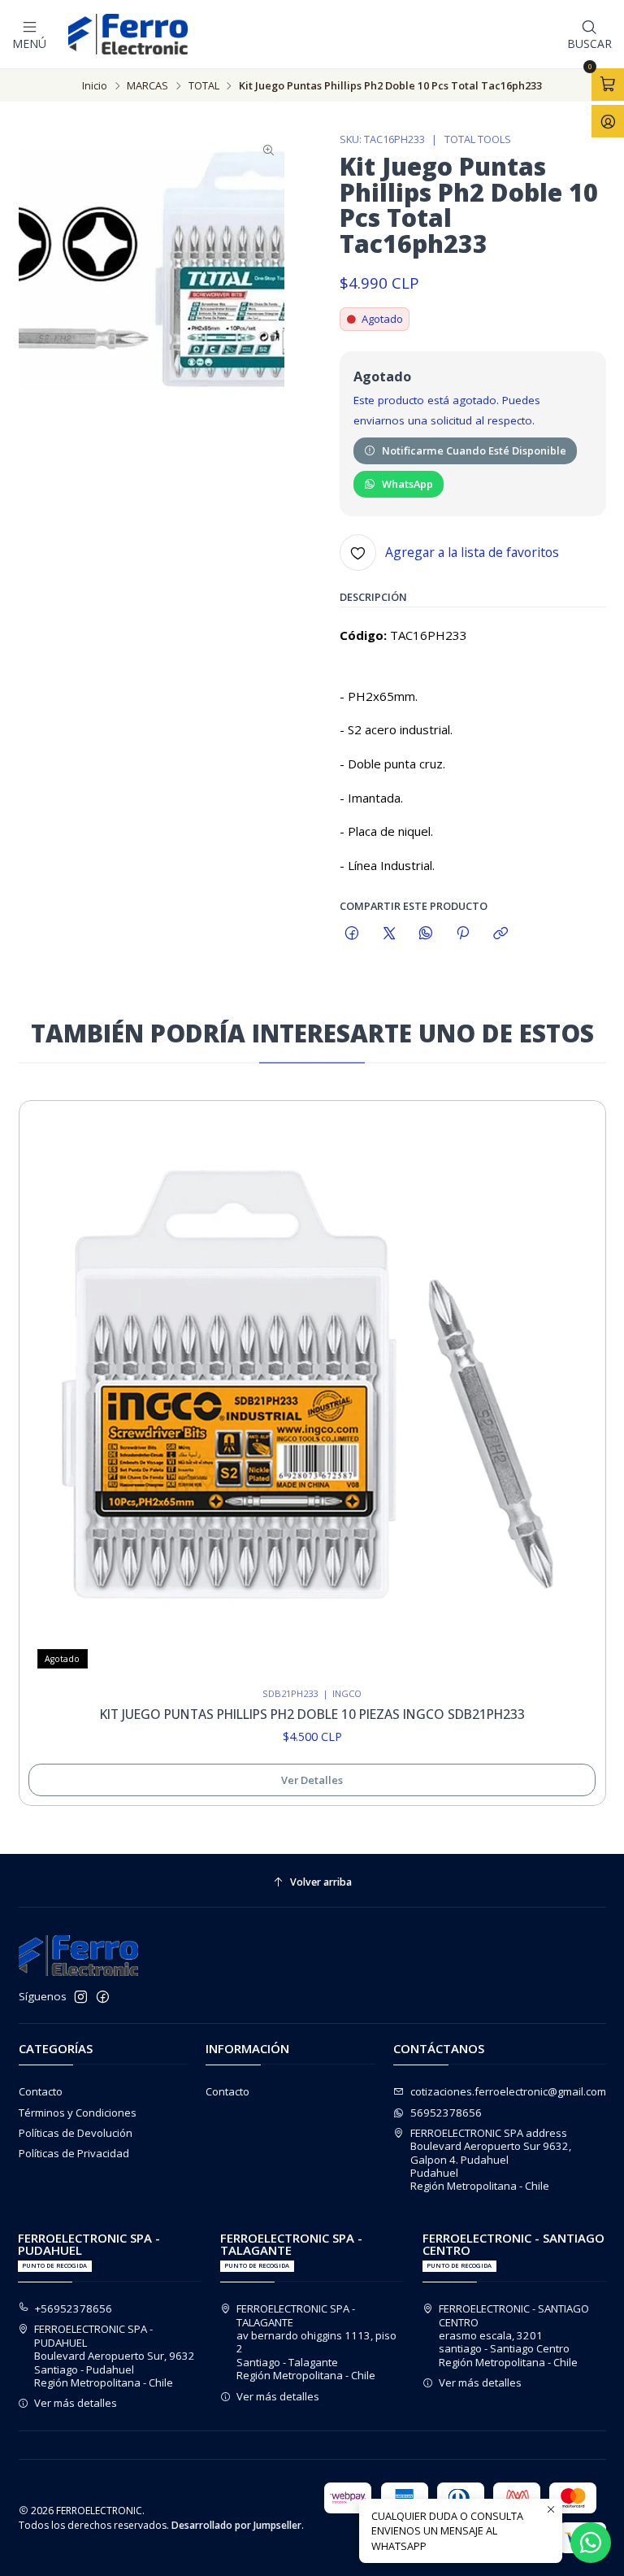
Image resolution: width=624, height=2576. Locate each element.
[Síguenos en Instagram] (81, 1997)
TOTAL (204, 86)
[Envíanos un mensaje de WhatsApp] (591, 2543)
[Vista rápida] (578, 1390)
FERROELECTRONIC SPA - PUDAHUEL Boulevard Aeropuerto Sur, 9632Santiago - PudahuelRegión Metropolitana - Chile (115, 2356)
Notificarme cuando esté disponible (474, 450)
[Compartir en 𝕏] (389, 934)
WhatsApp (407, 484)
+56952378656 (74, 2308)
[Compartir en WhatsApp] (425, 934)
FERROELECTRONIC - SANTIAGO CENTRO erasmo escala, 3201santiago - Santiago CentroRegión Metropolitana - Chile (514, 2335)
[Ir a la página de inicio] (128, 34)
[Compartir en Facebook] (352, 934)
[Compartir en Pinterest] (463, 934)
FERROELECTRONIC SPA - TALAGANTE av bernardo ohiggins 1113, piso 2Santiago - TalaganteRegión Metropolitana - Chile (316, 2342)
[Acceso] (608, 121)
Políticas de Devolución (76, 2133)
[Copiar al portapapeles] (500, 934)
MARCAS (147, 86)
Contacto (41, 2091)
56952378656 (446, 2113)
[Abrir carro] (608, 85)
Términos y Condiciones (78, 2113)
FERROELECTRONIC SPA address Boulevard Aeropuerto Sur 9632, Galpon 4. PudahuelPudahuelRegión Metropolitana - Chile (491, 2160)
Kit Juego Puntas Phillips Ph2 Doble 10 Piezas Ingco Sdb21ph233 (312, 1714)
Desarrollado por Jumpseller (236, 2525)
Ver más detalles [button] (76, 2403)
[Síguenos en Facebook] (103, 1997)
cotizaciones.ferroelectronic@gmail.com (508, 2091)
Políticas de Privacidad (74, 2153)
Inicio (95, 86)
